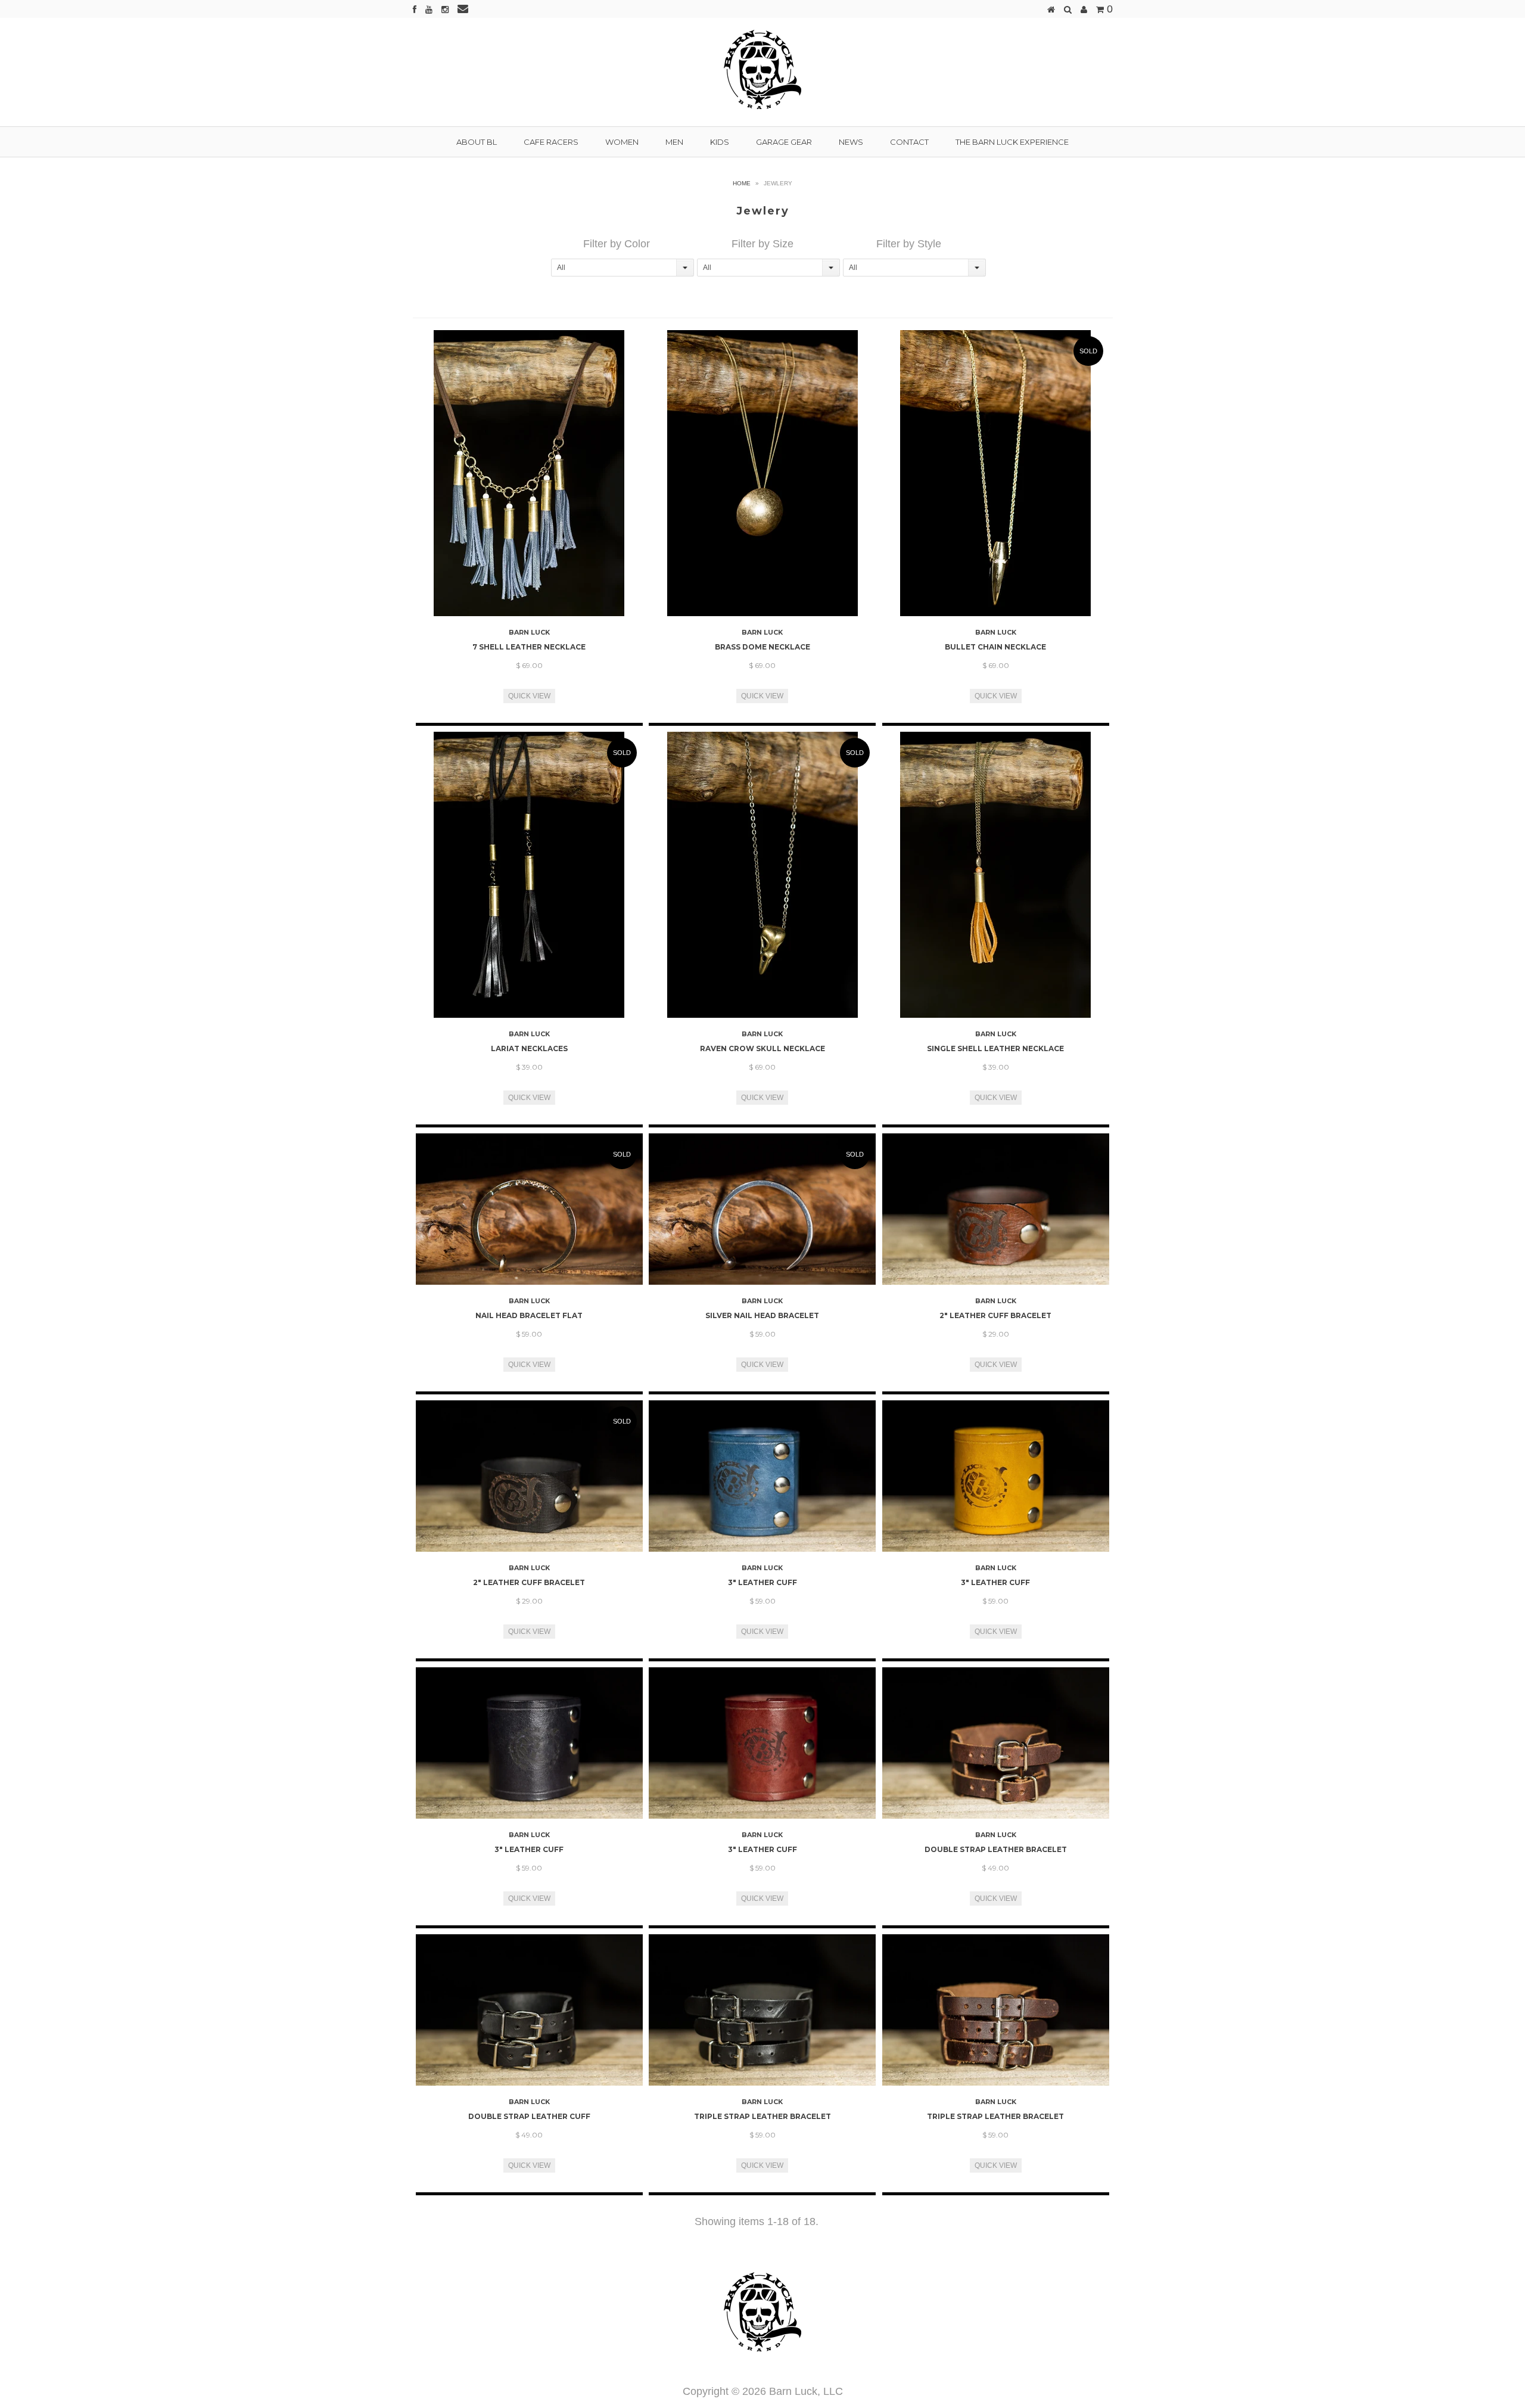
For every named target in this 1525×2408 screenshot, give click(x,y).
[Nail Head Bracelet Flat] (529, 1209)
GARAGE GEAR (784, 142)
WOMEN (622, 142)
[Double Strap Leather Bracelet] (996, 1743)
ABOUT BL (477, 142)
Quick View (529, 696)
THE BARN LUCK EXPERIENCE (1012, 142)
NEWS (851, 142)
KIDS (720, 142)
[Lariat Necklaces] (529, 875)
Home (742, 183)
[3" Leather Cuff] (762, 1476)
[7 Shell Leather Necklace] (529, 473)
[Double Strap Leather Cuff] (529, 2010)
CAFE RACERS (551, 142)
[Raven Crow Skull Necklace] (762, 875)
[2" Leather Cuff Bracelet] (996, 1209)
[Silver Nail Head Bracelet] (762, 1209)
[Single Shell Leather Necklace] (996, 875)
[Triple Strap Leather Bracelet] (762, 2010)
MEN (674, 142)
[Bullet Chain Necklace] (996, 473)
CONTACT (909, 142)
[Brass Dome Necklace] (762, 473)
